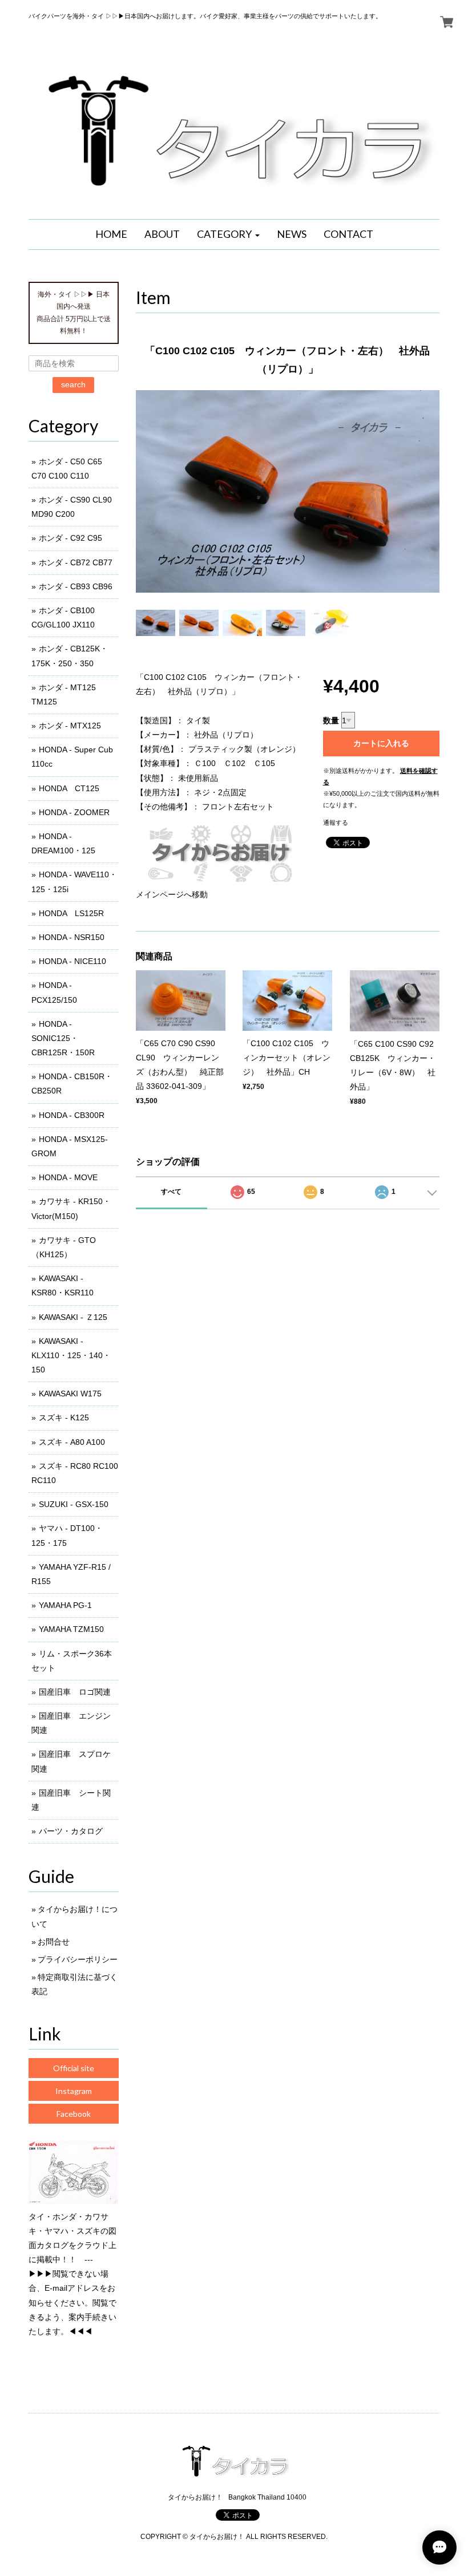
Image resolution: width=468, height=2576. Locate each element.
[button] (228, 234)
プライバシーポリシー (78, 1959)
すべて (171, 1192)
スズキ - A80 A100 (72, 1442)
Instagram (74, 2091)
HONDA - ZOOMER (74, 812)
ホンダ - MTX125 (70, 726)
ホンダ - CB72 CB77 (76, 562)
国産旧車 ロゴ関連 (75, 1692)
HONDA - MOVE (68, 1177)
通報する (336, 823)
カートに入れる (381, 743)
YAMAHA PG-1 (65, 1605)
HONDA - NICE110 (72, 961)
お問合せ (54, 1942)
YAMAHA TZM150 (71, 1629)
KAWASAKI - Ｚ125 (73, 1317)
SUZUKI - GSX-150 (74, 1504)
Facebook (74, 2114)
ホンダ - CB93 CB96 (76, 586)
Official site (74, 2068)
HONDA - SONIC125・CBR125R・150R (63, 1038)
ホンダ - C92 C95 (70, 538)
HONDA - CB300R (72, 1115)
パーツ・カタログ (71, 1831)
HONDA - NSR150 (72, 937)
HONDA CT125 (69, 788)
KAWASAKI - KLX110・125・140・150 (71, 1355)
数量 (331, 720)
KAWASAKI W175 (70, 1394)
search (73, 384)
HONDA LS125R (71, 913)
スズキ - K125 (64, 1417)
